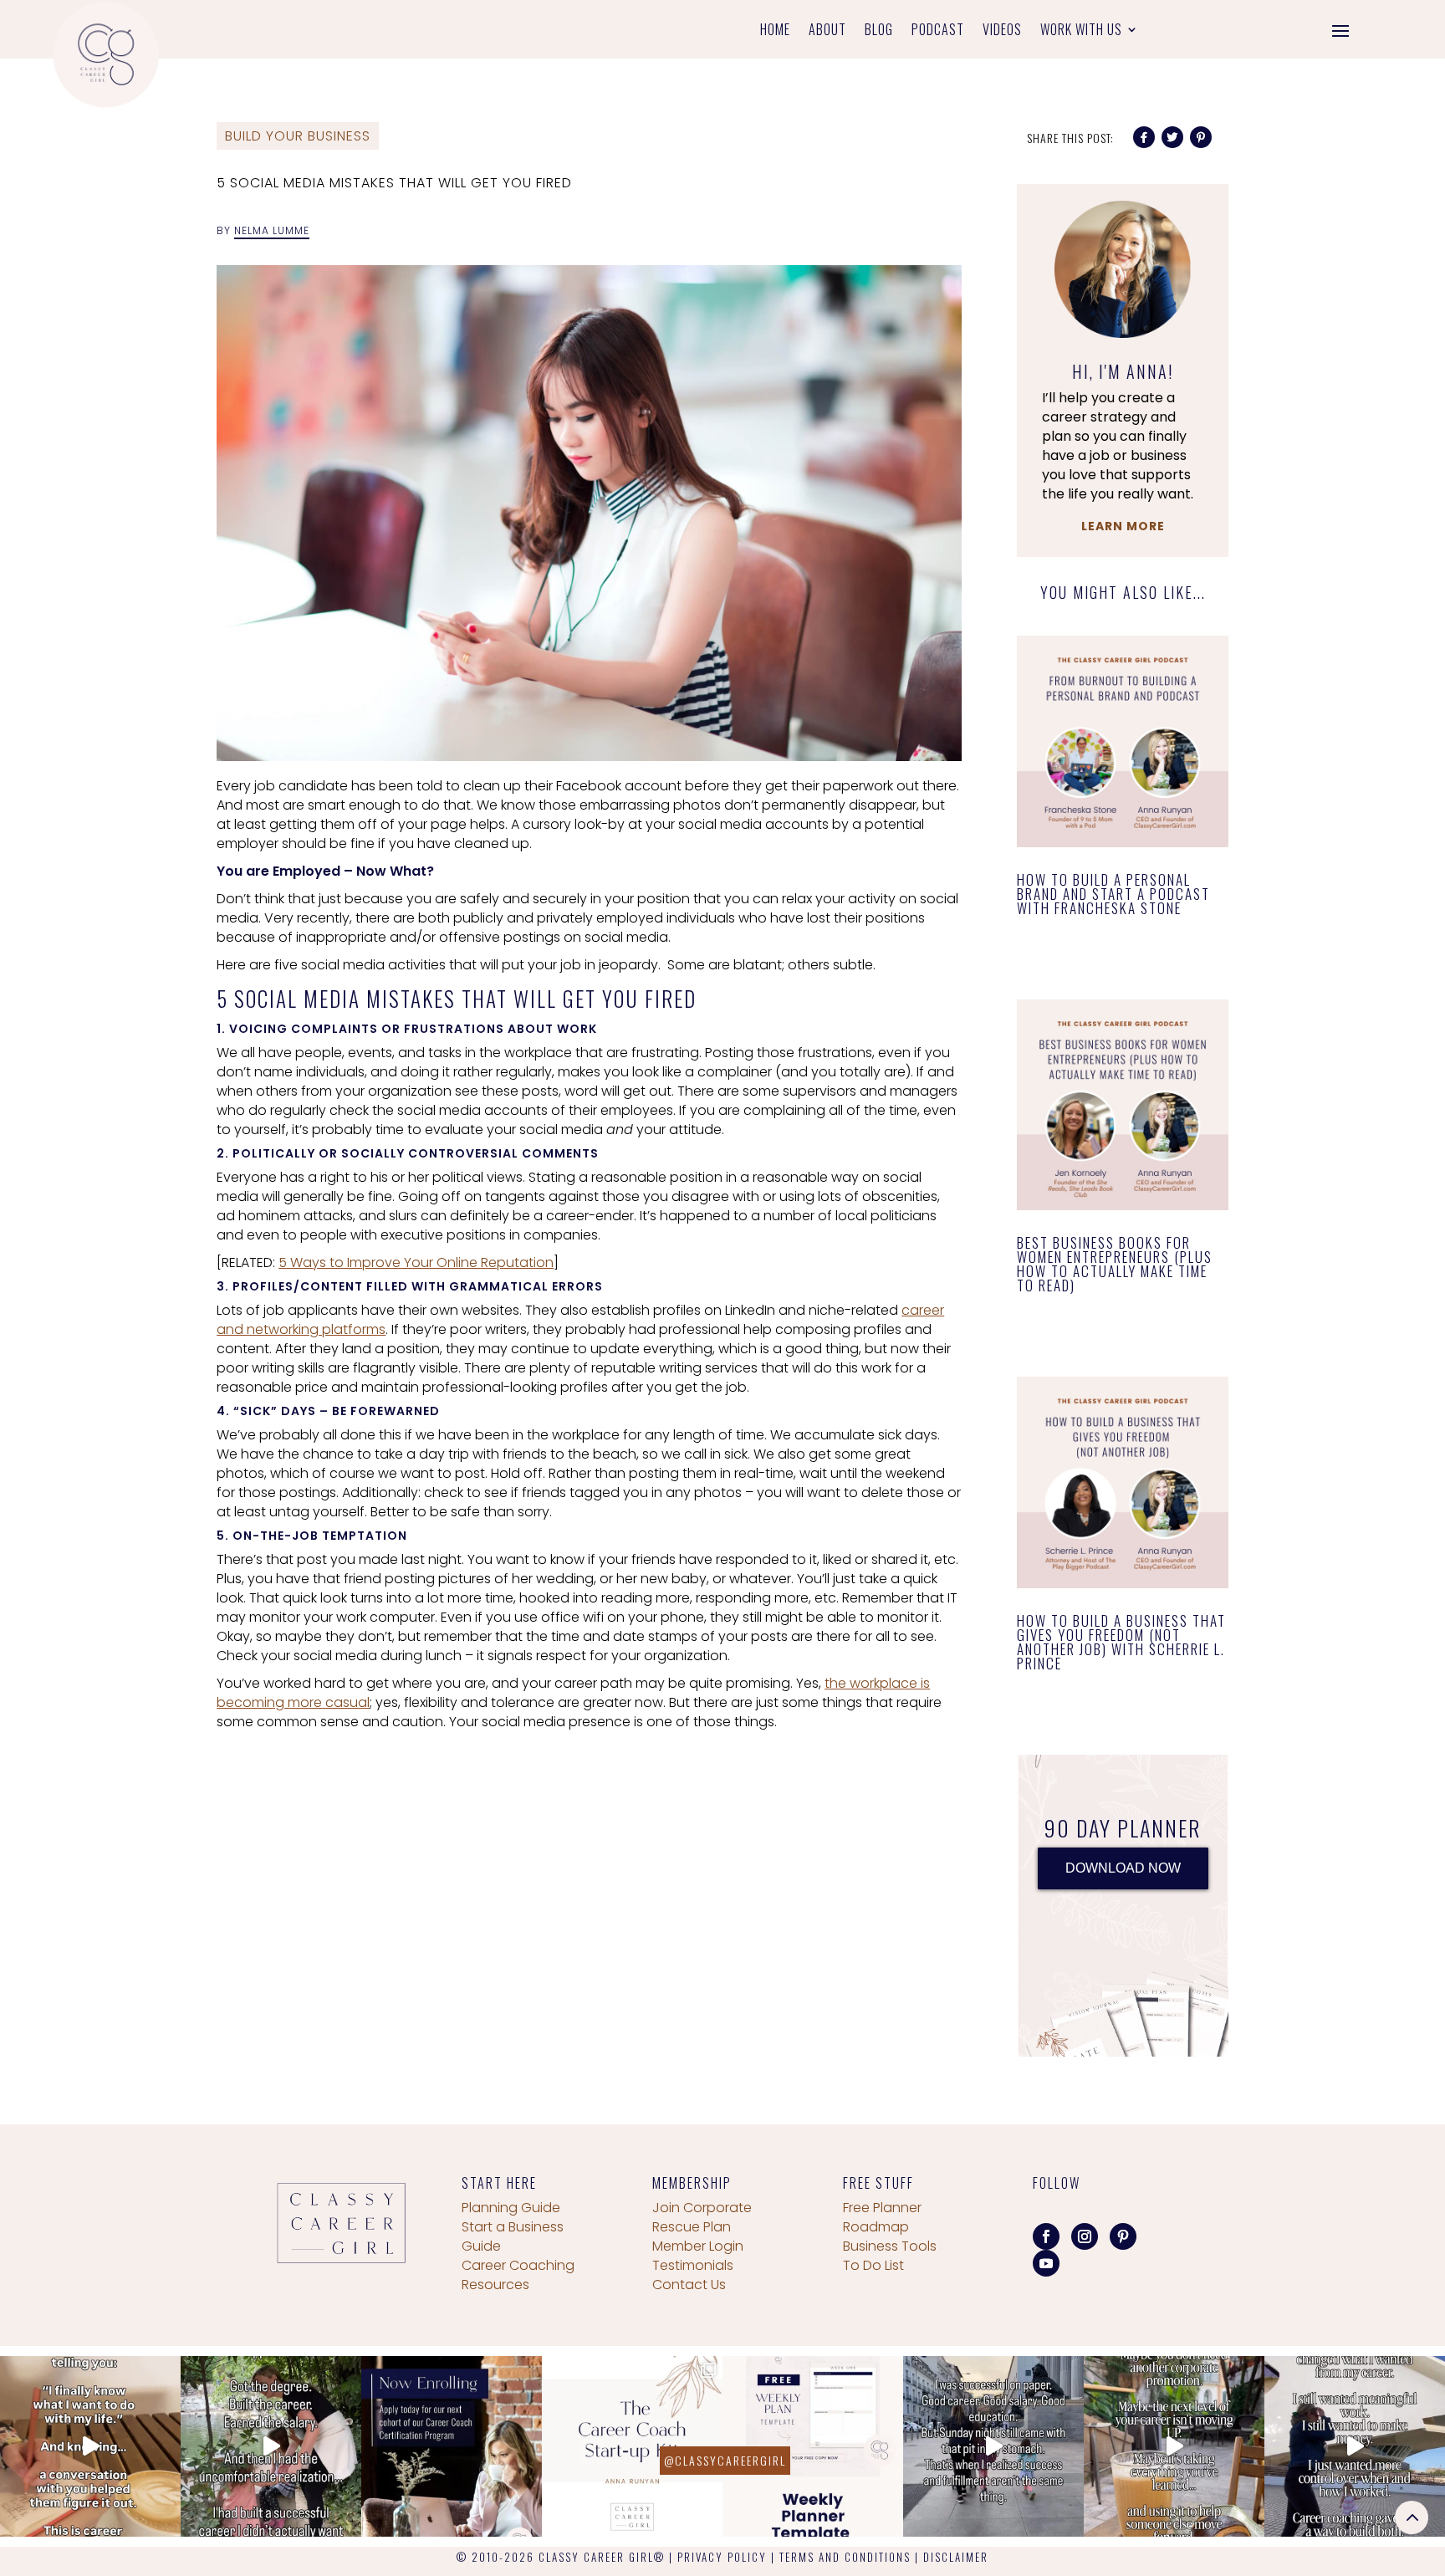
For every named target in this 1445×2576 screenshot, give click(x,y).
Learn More (1123, 526)
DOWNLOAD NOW (1123, 1868)
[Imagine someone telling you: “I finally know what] (90, 2446)
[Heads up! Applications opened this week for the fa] (452, 2446)
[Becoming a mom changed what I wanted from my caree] (1355, 2446)
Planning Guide (511, 2208)
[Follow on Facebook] (1046, 2236)
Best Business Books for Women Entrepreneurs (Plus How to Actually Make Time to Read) (1115, 1264)
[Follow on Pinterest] (1123, 2236)
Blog (879, 31)
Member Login (698, 2246)
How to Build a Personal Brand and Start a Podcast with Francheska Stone (1113, 894)
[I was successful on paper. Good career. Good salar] (993, 2446)
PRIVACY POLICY (722, 2557)
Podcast (938, 31)
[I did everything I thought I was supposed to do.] (271, 2446)
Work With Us (1081, 31)
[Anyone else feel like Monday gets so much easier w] (813, 2446)
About (827, 31)
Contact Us (689, 2285)
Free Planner (882, 2208)
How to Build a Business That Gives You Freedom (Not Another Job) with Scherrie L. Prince (1121, 1642)
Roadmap (876, 2227)
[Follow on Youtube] (1046, 2263)
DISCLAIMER (956, 2557)
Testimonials (693, 2265)
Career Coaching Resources (518, 2275)
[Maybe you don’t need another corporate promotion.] (1174, 2446)
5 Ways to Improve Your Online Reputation (416, 1262)
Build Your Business (298, 136)
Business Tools (890, 2246)
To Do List (873, 2265)
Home (775, 31)
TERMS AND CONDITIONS (845, 2557)
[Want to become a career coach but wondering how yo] (632, 2446)
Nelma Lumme (272, 230)
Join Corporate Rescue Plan (702, 2217)
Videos (1002, 31)
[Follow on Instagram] (1085, 2236)
